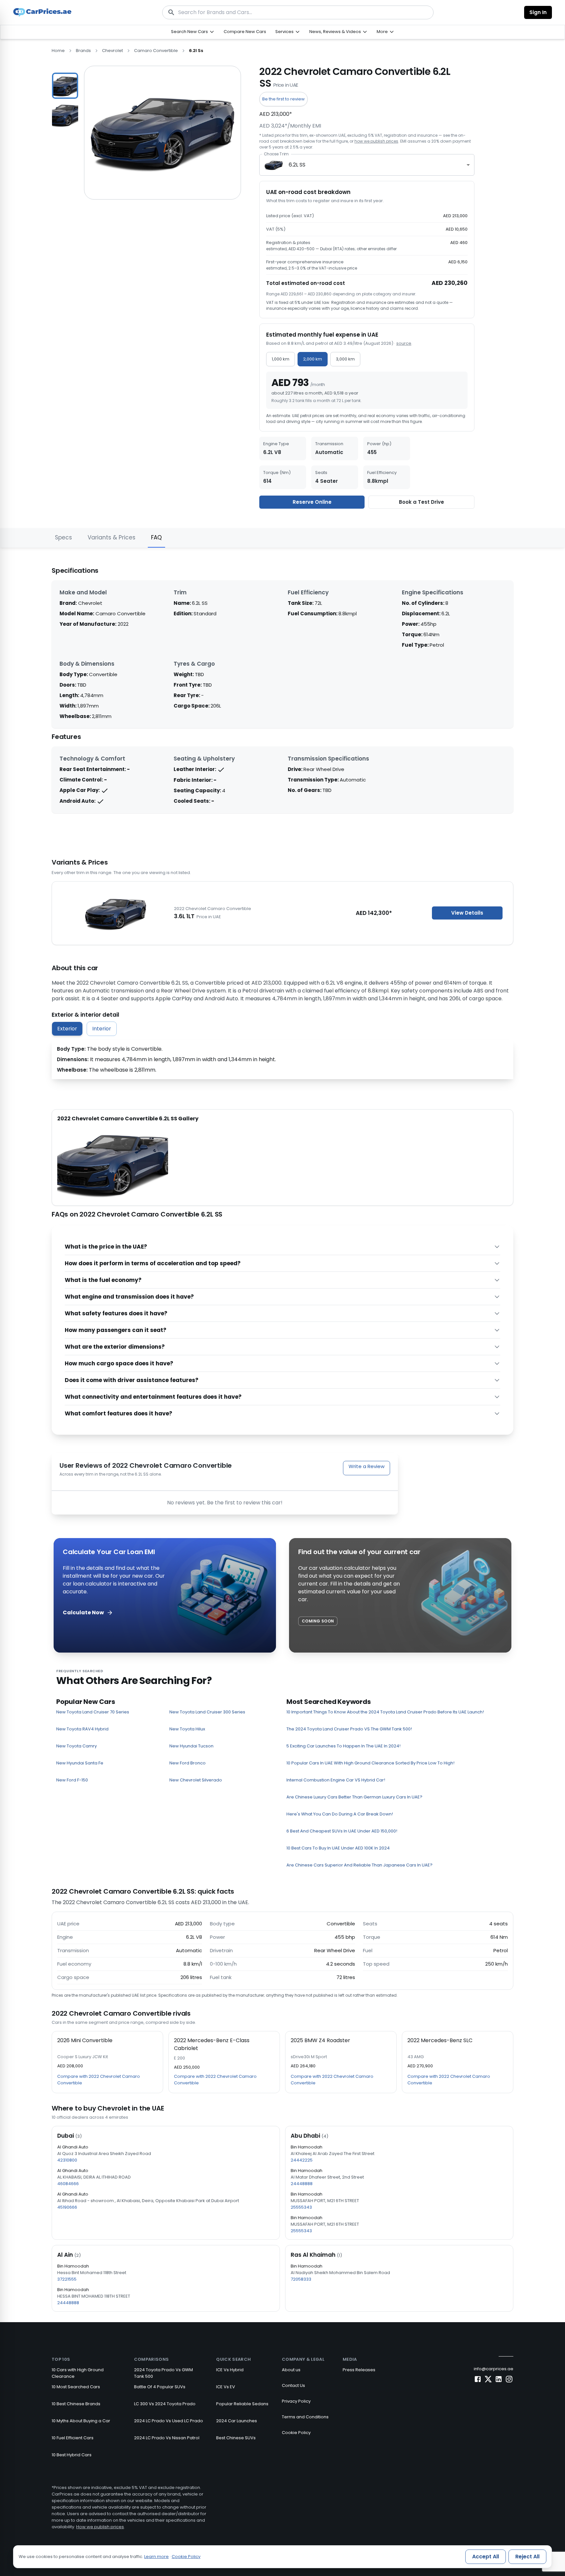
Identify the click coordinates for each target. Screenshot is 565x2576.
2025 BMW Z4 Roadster (320, 2040)
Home (58, 51)
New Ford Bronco (188, 1763)
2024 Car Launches (237, 2421)
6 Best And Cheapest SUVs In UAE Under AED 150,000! (342, 1831)
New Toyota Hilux (187, 1729)
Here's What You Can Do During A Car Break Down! (340, 1814)
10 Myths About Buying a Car (81, 2421)
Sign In (538, 12)
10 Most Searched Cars (76, 2387)
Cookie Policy (296, 2433)
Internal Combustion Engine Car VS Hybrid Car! (336, 1780)
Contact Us (293, 2385)
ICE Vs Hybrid (230, 2370)
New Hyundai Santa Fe (80, 1763)
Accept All (486, 2557)
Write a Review (367, 1466)
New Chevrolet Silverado (196, 1780)
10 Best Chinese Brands (76, 2404)
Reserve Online (312, 502)
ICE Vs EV (226, 2387)
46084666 (68, 2184)
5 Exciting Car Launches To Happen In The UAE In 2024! (343, 1746)
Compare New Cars (245, 32)
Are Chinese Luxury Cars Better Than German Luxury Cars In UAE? (354, 1797)
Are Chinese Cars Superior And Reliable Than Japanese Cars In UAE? (360, 1865)
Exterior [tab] (67, 1029)
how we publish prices (376, 141)
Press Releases (359, 2370)
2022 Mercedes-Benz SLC (440, 2040)
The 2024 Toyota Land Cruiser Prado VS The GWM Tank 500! (349, 1729)
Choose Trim (276, 154)
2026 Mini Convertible (85, 2040)
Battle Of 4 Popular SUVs (160, 2387)
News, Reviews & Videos (335, 32)
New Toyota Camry (77, 1746)
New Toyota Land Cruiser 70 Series (93, 1712)
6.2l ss (196, 51)
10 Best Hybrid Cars (72, 2455)
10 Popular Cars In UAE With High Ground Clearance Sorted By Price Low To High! (370, 1763)
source (404, 343)
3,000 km (345, 359)
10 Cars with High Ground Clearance (78, 2373)
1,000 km (281, 359)
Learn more (156, 2557)
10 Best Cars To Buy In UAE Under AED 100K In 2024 (338, 1848)
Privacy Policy (296, 2401)
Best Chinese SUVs (236, 2438)
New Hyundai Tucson (191, 1746)
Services (284, 32)
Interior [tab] (102, 1029)
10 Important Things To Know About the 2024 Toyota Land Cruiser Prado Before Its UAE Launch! (385, 1712)
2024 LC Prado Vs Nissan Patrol (167, 2438)
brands (83, 51)
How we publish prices (100, 2527)
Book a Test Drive (421, 502)
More (382, 32)
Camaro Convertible (156, 51)
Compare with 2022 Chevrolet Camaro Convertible (99, 2080)
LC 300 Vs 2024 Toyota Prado (165, 2404)
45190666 (67, 2207)
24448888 (302, 2184)
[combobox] (367, 165)
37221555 (67, 2279)
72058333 (301, 2279)
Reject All (527, 2557)
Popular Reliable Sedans (242, 2404)
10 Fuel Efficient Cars (73, 2438)
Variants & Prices (111, 537)
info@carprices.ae (494, 2369)
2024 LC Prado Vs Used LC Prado (169, 2421)
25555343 (301, 2207)
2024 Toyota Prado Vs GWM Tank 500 (163, 2373)
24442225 (302, 2160)
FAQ (156, 537)
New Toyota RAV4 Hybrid (82, 1729)
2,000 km (313, 359)
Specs (63, 537)
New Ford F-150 (72, 1780)
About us (291, 2370)
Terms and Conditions (305, 2417)
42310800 (67, 2160)
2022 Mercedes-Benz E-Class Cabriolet (212, 2044)
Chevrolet (112, 51)
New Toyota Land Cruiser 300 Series (207, 1712)
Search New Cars (189, 32)
